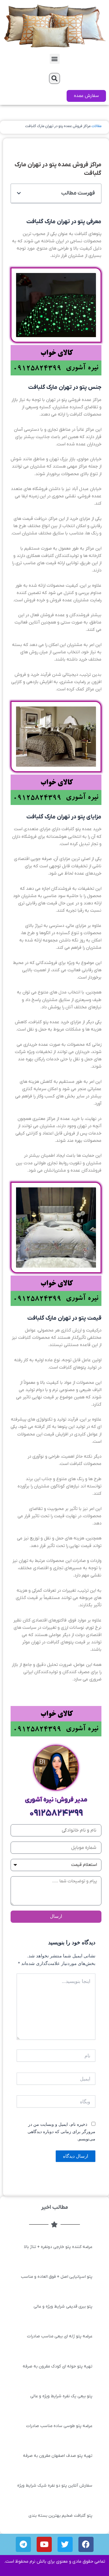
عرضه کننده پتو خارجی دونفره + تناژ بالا (58, 2247)
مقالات (96, 126)
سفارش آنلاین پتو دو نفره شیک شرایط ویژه (55, 2486)
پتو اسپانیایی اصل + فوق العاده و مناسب (57, 2277)
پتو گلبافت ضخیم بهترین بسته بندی (60, 2516)
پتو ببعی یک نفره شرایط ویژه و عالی (61, 2396)
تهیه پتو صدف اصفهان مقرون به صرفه (58, 2456)
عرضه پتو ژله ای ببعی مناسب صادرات (60, 2336)
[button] (55, 59)
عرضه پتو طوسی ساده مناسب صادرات (59, 2426)
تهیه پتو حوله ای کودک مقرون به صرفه (58, 2366)
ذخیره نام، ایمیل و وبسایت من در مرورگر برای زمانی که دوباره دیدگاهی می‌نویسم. (61, 2131)
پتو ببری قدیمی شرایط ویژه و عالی (63, 2307)
